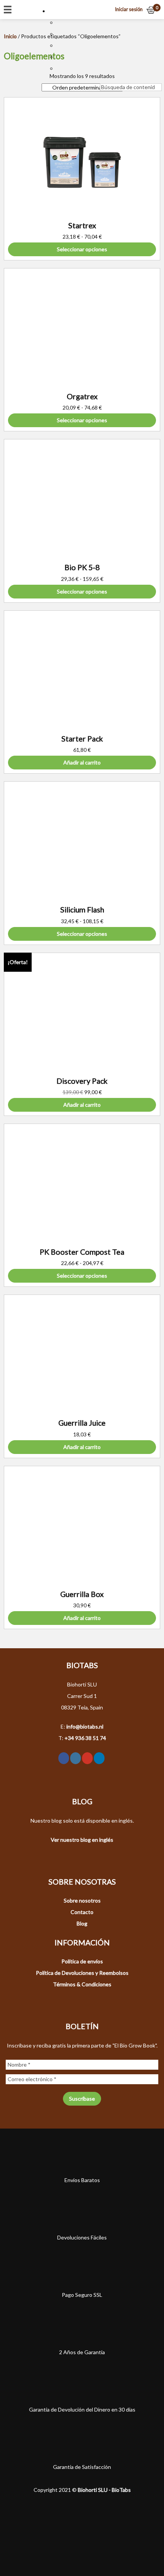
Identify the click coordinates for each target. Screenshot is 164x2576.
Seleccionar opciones (82, 249)
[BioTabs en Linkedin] (99, 1758)
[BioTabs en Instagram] (76, 1758)
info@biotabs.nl (85, 1726)
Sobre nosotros (82, 1900)
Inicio (10, 36)
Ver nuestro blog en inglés (82, 1840)
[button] (56, 11)
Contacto (82, 1912)
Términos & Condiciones (82, 1984)
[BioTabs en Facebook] (64, 1758)
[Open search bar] (104, 78)
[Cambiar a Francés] (60, 45)
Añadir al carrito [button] (82, 762)
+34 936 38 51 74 (85, 1738)
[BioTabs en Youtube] (87, 1758)
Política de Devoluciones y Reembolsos (82, 1973)
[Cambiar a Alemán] (60, 57)
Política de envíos (82, 1961)
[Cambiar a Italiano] (60, 68)
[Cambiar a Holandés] (60, 22)
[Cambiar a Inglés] (60, 34)
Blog (82, 1923)
